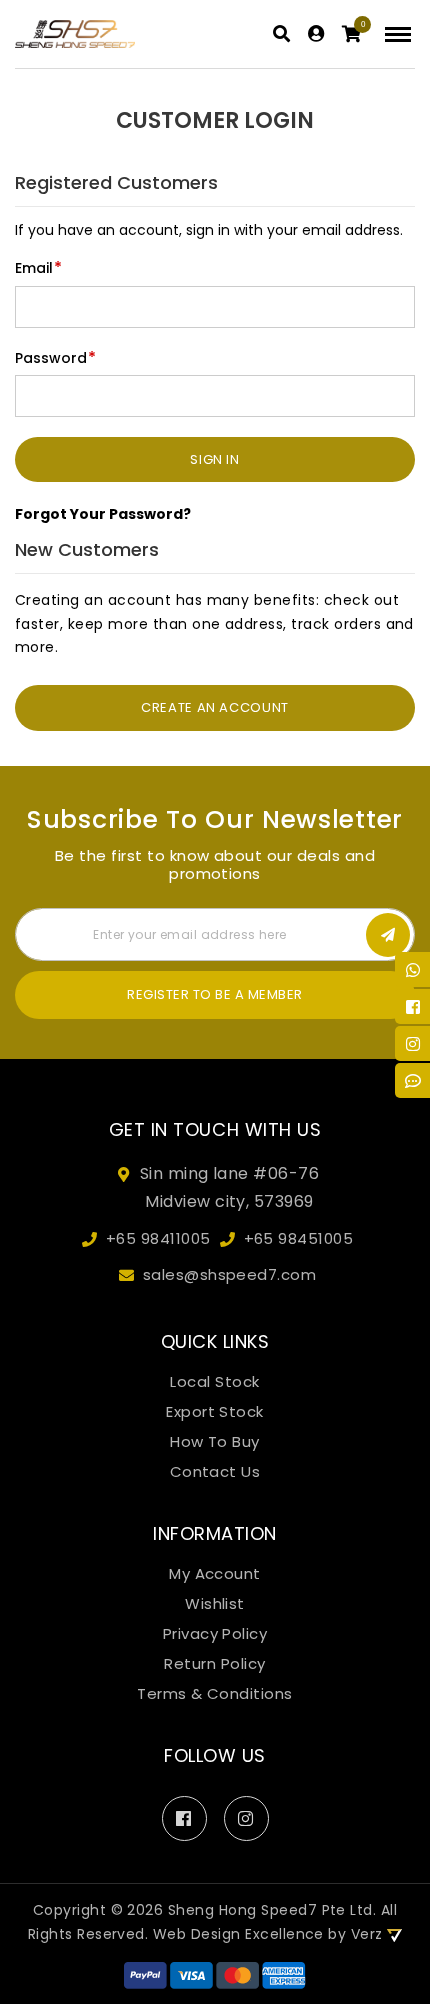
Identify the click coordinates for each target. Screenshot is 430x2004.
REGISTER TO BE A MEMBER (214, 994)
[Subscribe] (388, 935)
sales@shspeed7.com (230, 1275)
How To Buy (215, 1442)
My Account (215, 1574)
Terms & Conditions (215, 1694)
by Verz (357, 1934)
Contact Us (215, 1472)
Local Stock (214, 1382)
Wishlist (215, 1604)
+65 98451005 (299, 1239)
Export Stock (215, 1412)
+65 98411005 (158, 1239)
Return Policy (214, 1664)
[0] (351, 34)
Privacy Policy (215, 1634)
